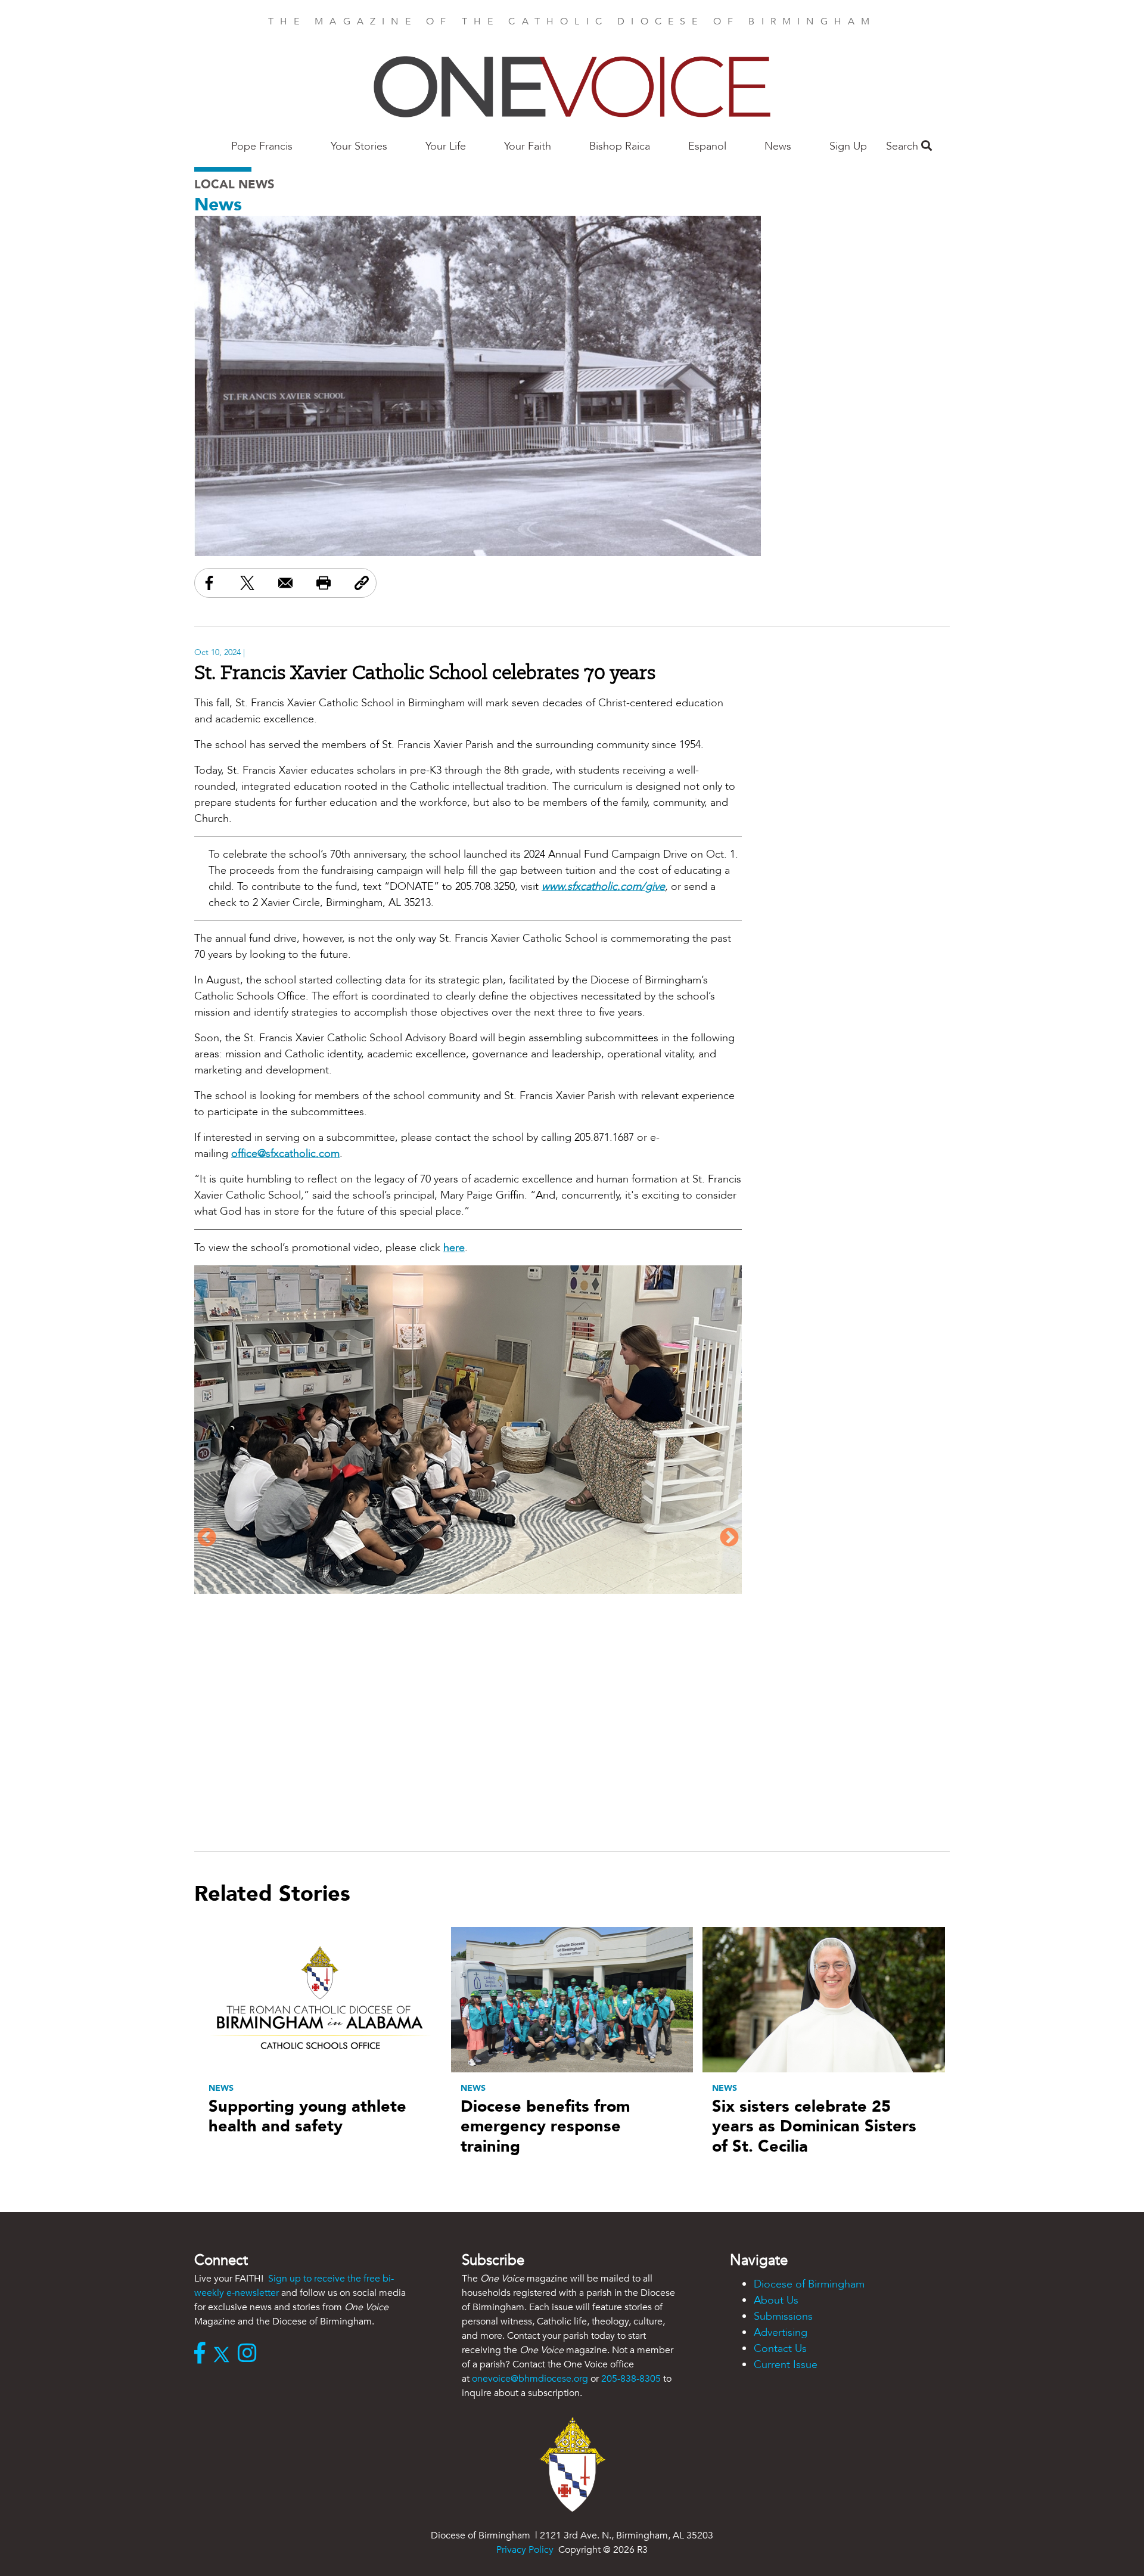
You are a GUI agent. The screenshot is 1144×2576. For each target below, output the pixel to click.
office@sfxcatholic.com (285, 1154)
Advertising (781, 2333)
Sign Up (848, 146)
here (454, 1248)
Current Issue (786, 2365)
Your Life (446, 146)
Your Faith (528, 146)
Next (729, 1538)
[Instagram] (250, 2354)
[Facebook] (203, 2354)
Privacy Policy (525, 2550)
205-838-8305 (631, 2379)
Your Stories (359, 146)
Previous (207, 1538)
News (778, 146)
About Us (776, 2300)
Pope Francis (262, 146)
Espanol (707, 146)
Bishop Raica (620, 146)
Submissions (783, 2316)
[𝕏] (224, 2354)
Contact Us (780, 2349)
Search (904, 146)
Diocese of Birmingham (809, 2284)
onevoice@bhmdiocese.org (530, 2379)
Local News (234, 184)
